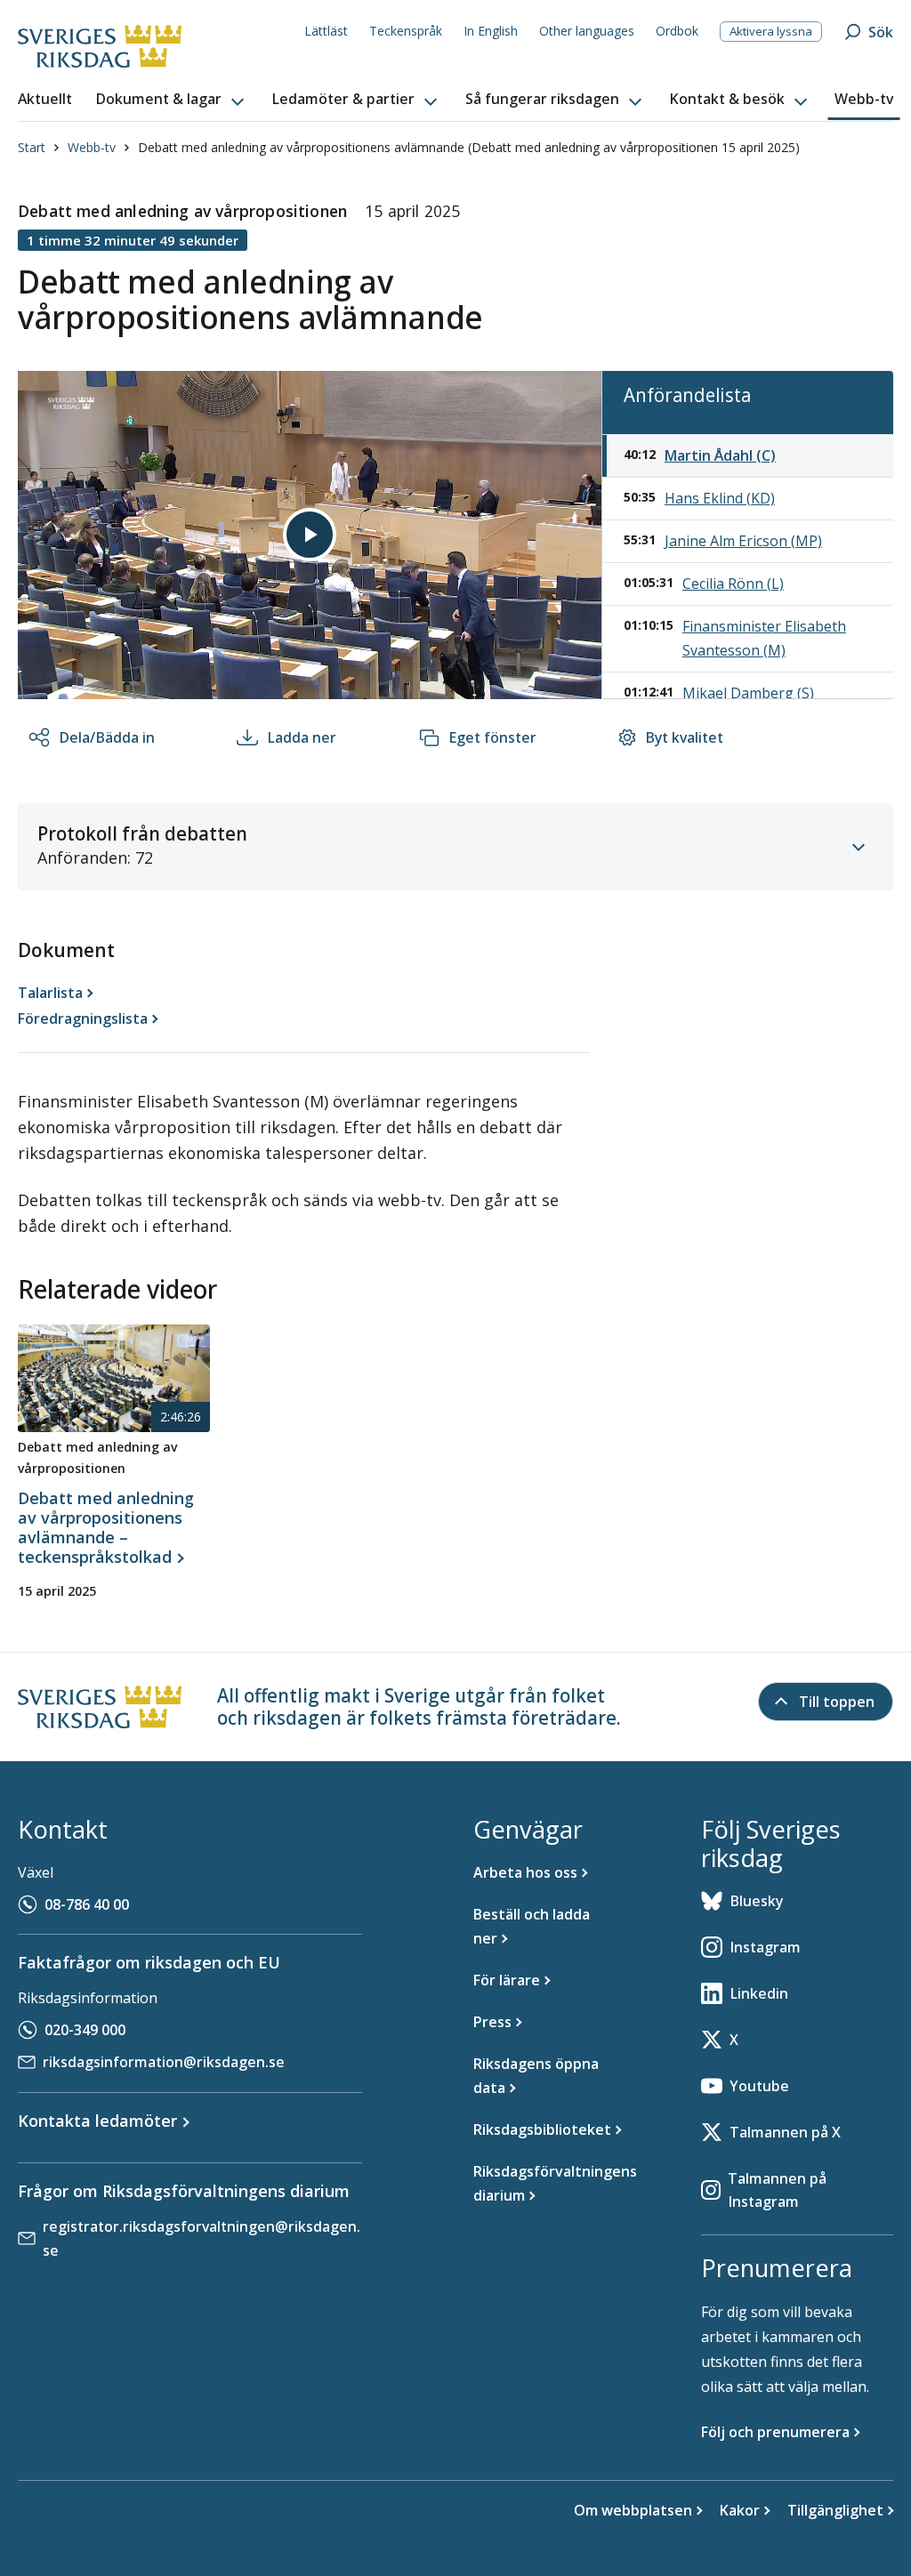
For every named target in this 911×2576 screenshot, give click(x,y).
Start (32, 147)
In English (491, 31)
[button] (172, 100)
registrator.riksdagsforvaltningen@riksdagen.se (202, 2238)
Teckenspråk (406, 31)
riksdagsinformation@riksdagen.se (164, 2062)
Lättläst (326, 31)
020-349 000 (85, 2030)
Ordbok (677, 31)
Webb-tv (92, 147)
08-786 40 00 (87, 1904)
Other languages (587, 31)
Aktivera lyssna (771, 31)
